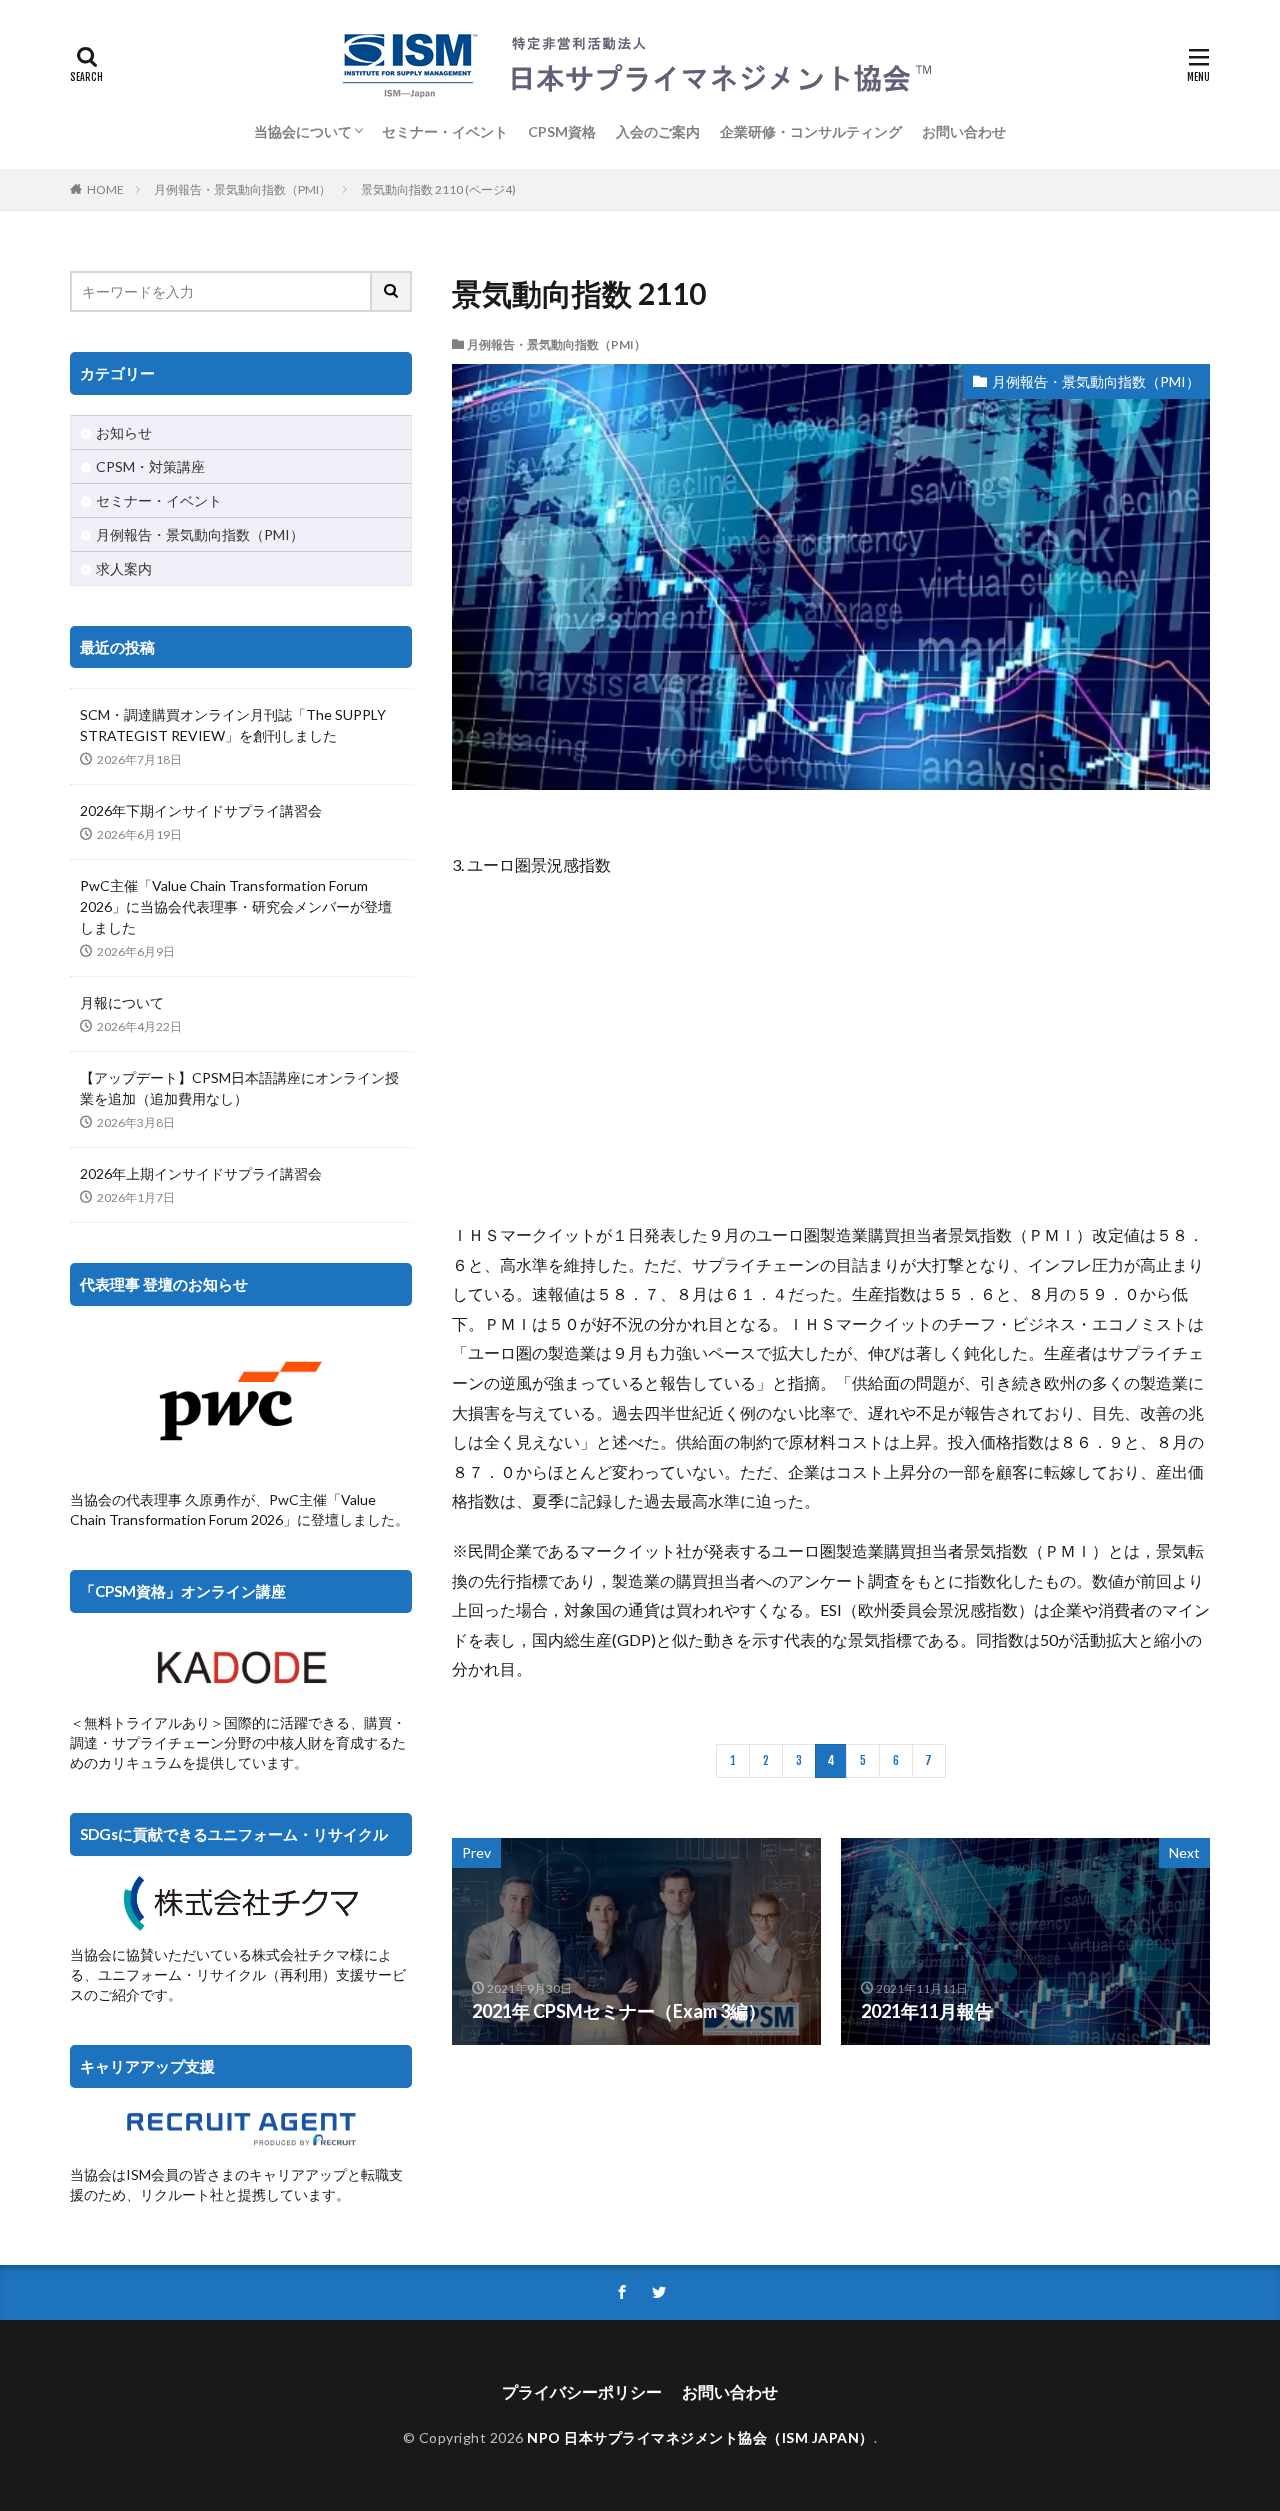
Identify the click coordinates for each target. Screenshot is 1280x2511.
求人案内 (124, 568)
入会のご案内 (658, 131)
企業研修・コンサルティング (811, 131)
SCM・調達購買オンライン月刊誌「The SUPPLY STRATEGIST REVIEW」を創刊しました (233, 725)
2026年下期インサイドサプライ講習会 (201, 810)
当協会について (303, 131)
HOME (105, 189)
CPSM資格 (562, 131)
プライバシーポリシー (582, 2391)
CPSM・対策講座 (150, 466)
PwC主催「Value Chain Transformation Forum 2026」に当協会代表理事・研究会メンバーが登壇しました (236, 906)
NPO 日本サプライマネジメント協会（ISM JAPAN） (700, 2437)
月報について (122, 1002)
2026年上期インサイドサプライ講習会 (201, 1173)
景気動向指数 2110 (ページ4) (438, 189)
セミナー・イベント (445, 131)
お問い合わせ (964, 131)
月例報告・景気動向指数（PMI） (242, 189)
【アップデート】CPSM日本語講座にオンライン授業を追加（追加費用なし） (239, 1088)
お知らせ (124, 432)
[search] (392, 291)
